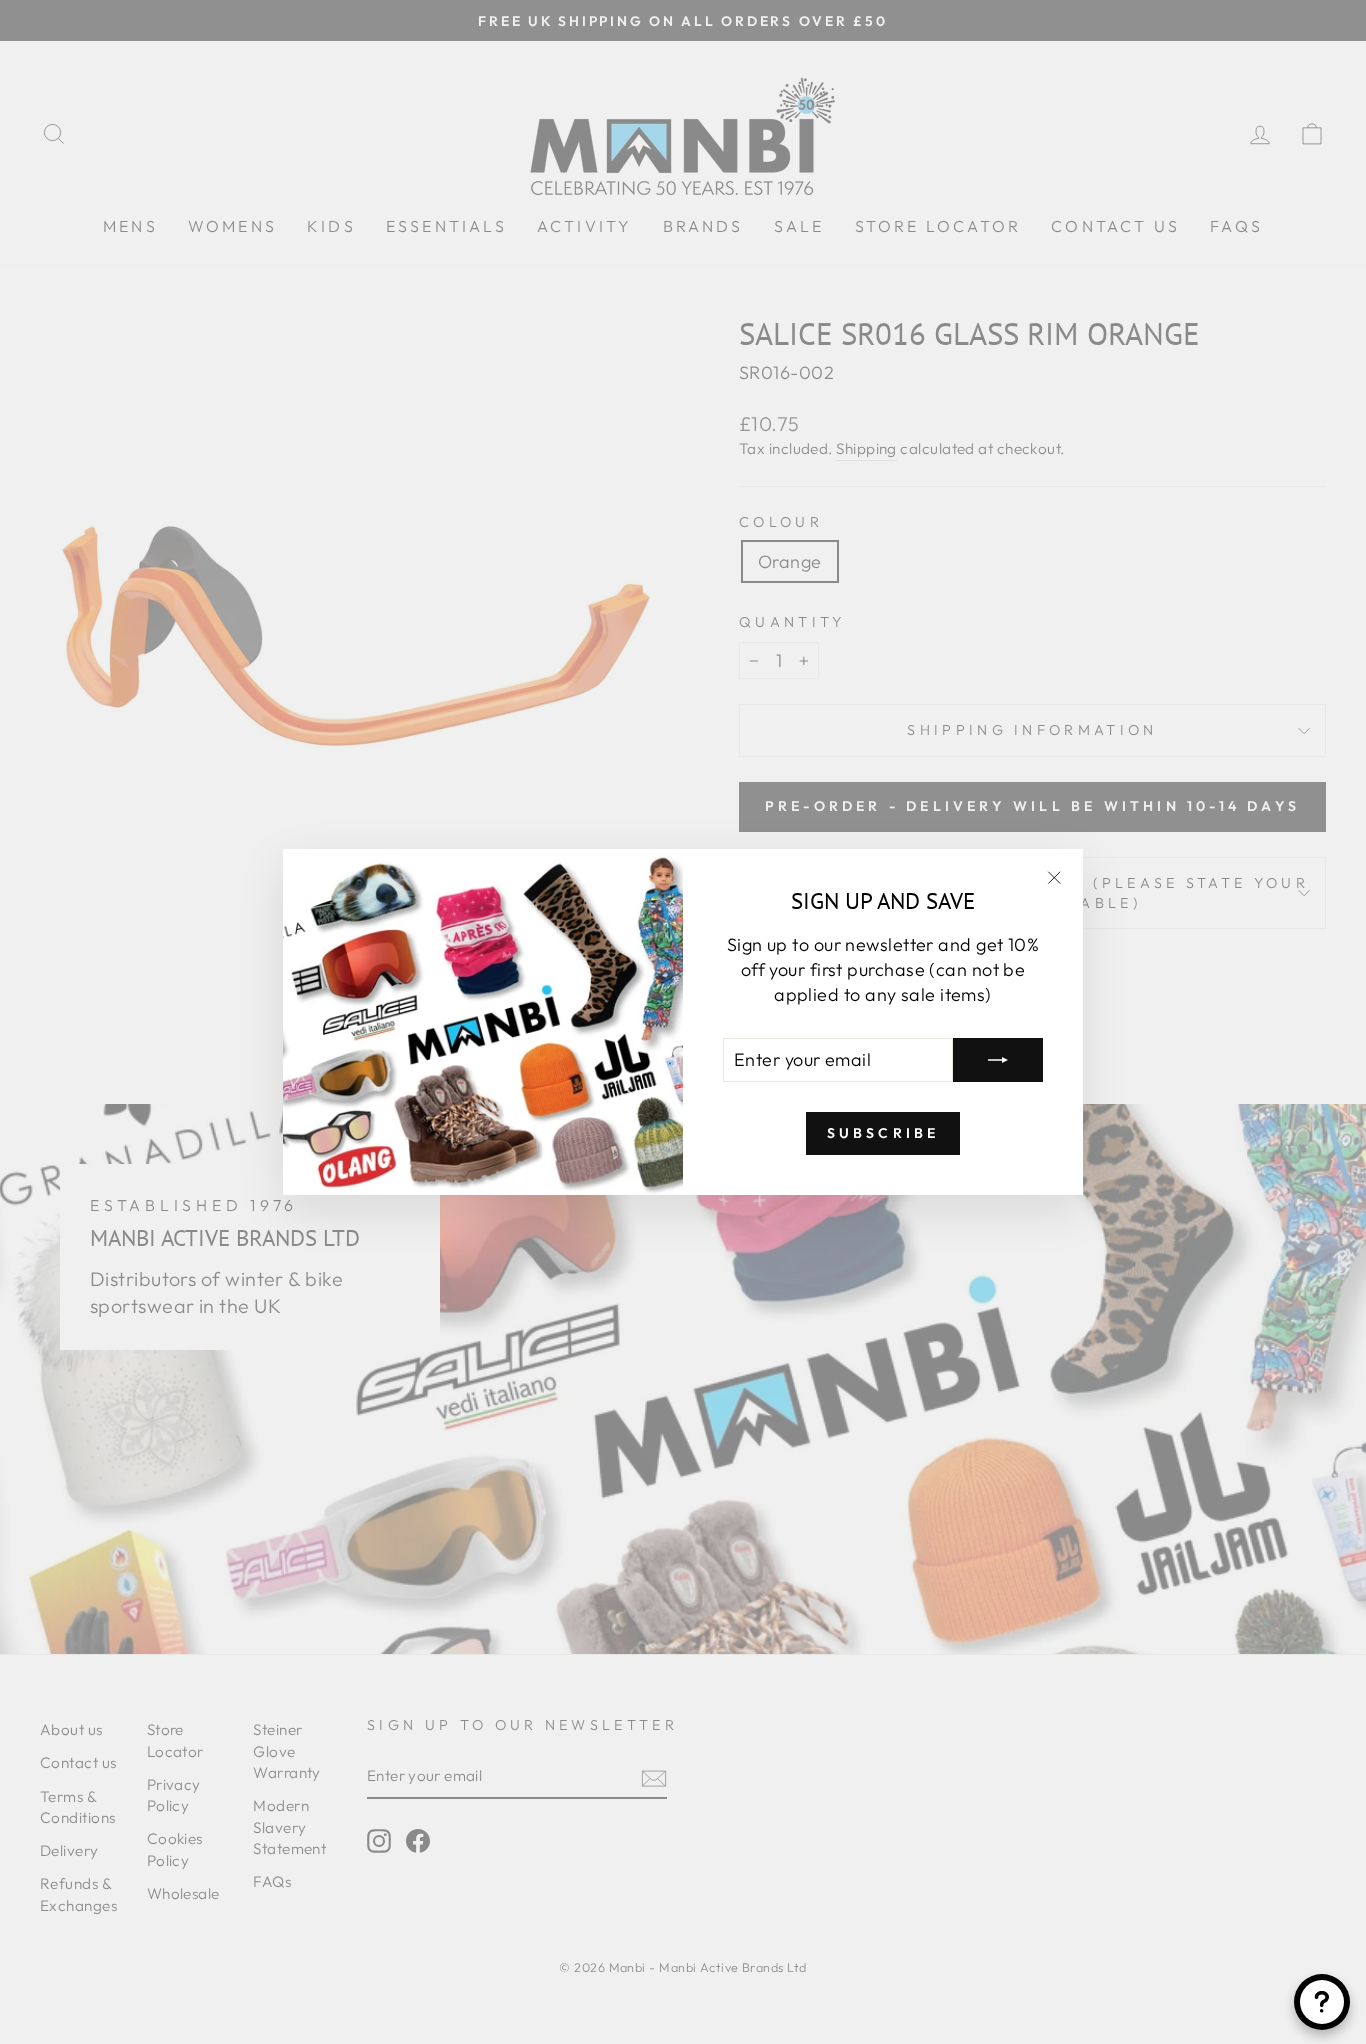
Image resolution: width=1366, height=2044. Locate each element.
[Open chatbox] (1322, 2002)
